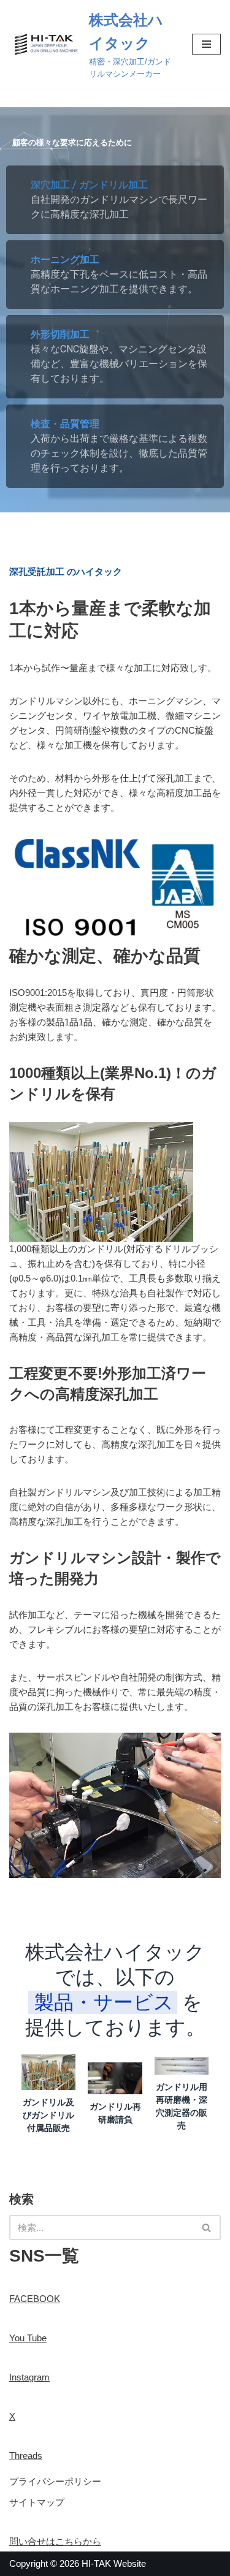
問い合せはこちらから (55, 2541)
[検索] (207, 2228)
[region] (115, 310)
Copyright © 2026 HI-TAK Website (78, 2563)
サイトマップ (37, 2502)
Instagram (29, 2377)
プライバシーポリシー (55, 2481)
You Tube (28, 2338)
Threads (26, 2456)
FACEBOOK (35, 2299)
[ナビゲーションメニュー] (206, 44)
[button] (115, 200)
